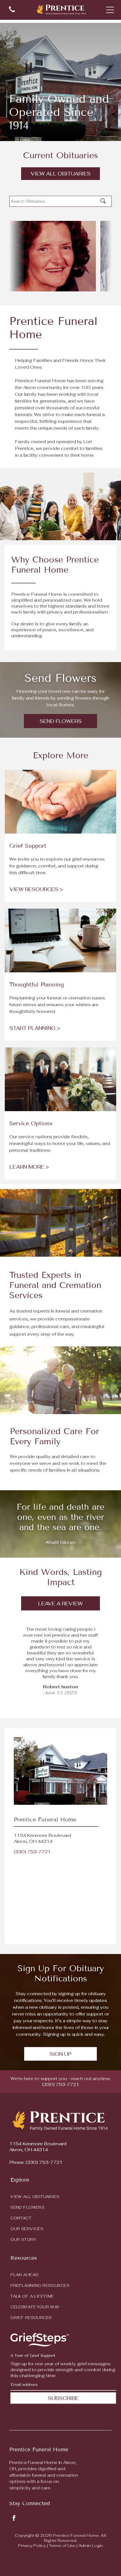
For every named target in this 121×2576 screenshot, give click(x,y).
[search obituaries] (105, 201)
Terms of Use (62, 2546)
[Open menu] (110, 10)
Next (60, 1707)
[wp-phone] (12, 13)
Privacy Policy (32, 2546)
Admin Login (91, 2546)
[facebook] (14, 2519)
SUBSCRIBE (63, 2398)
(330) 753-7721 (32, 1852)
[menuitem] (60, 2195)
